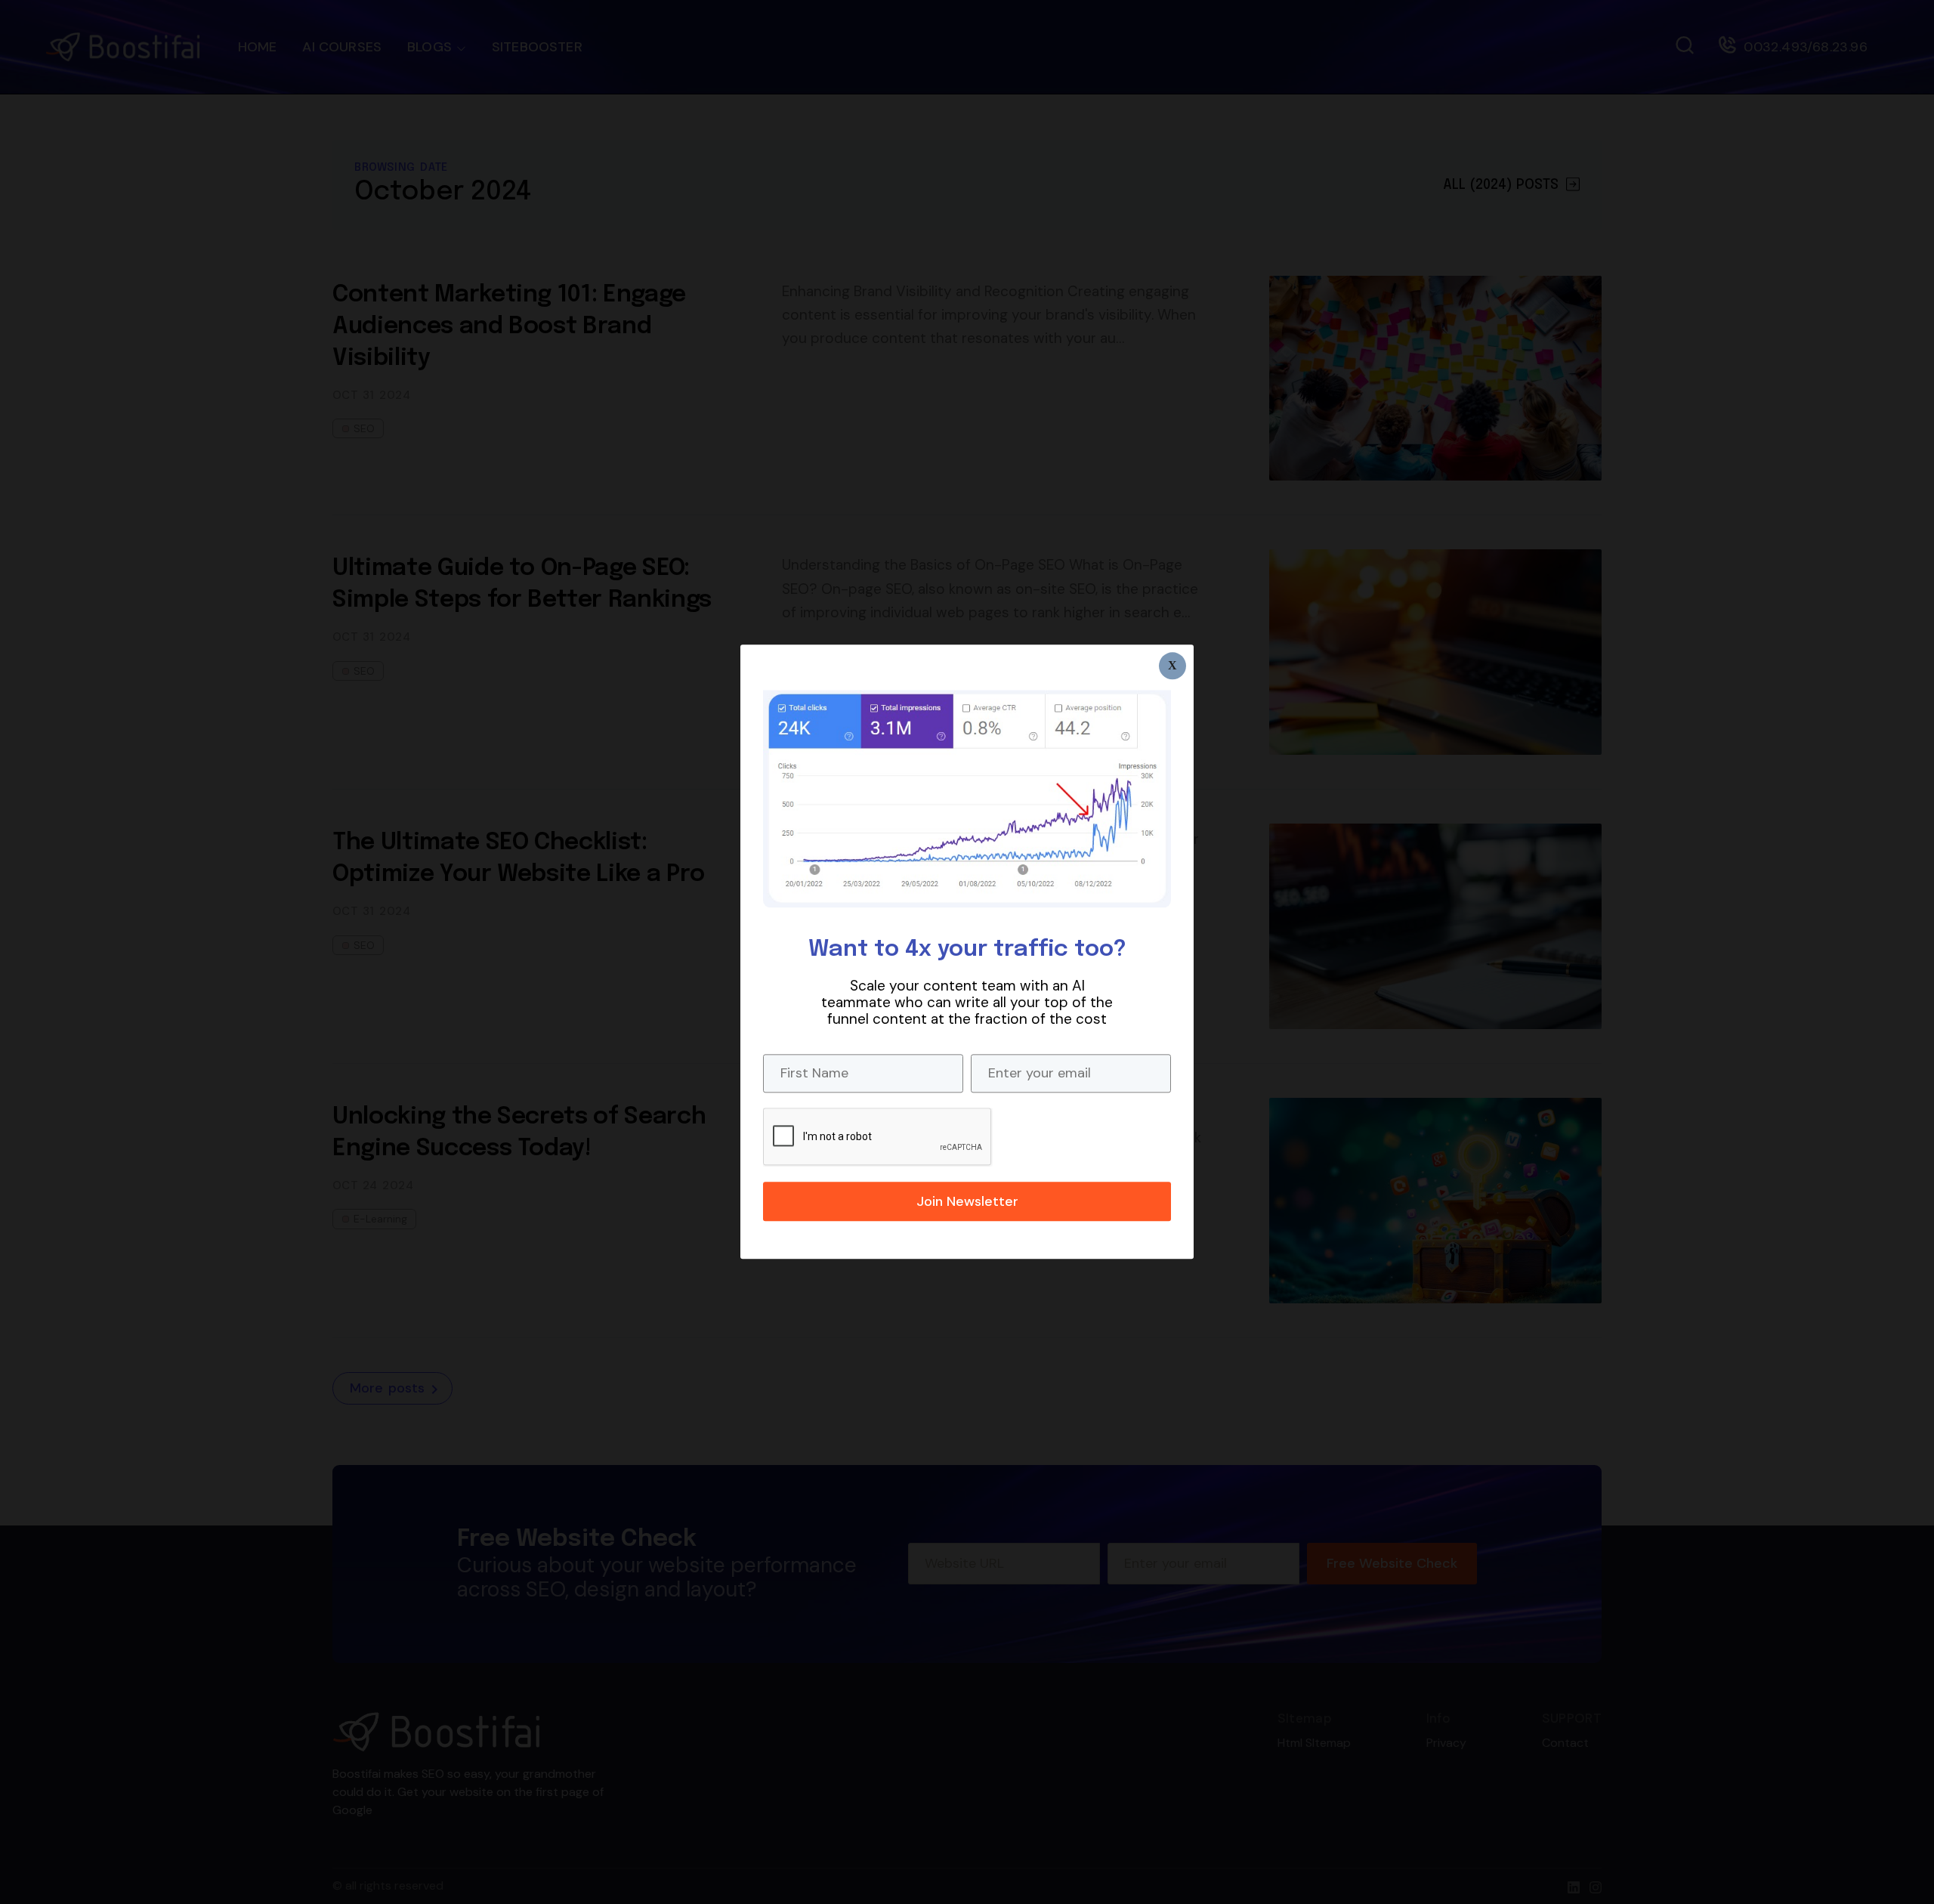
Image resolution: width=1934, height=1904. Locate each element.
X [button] (1172, 665)
